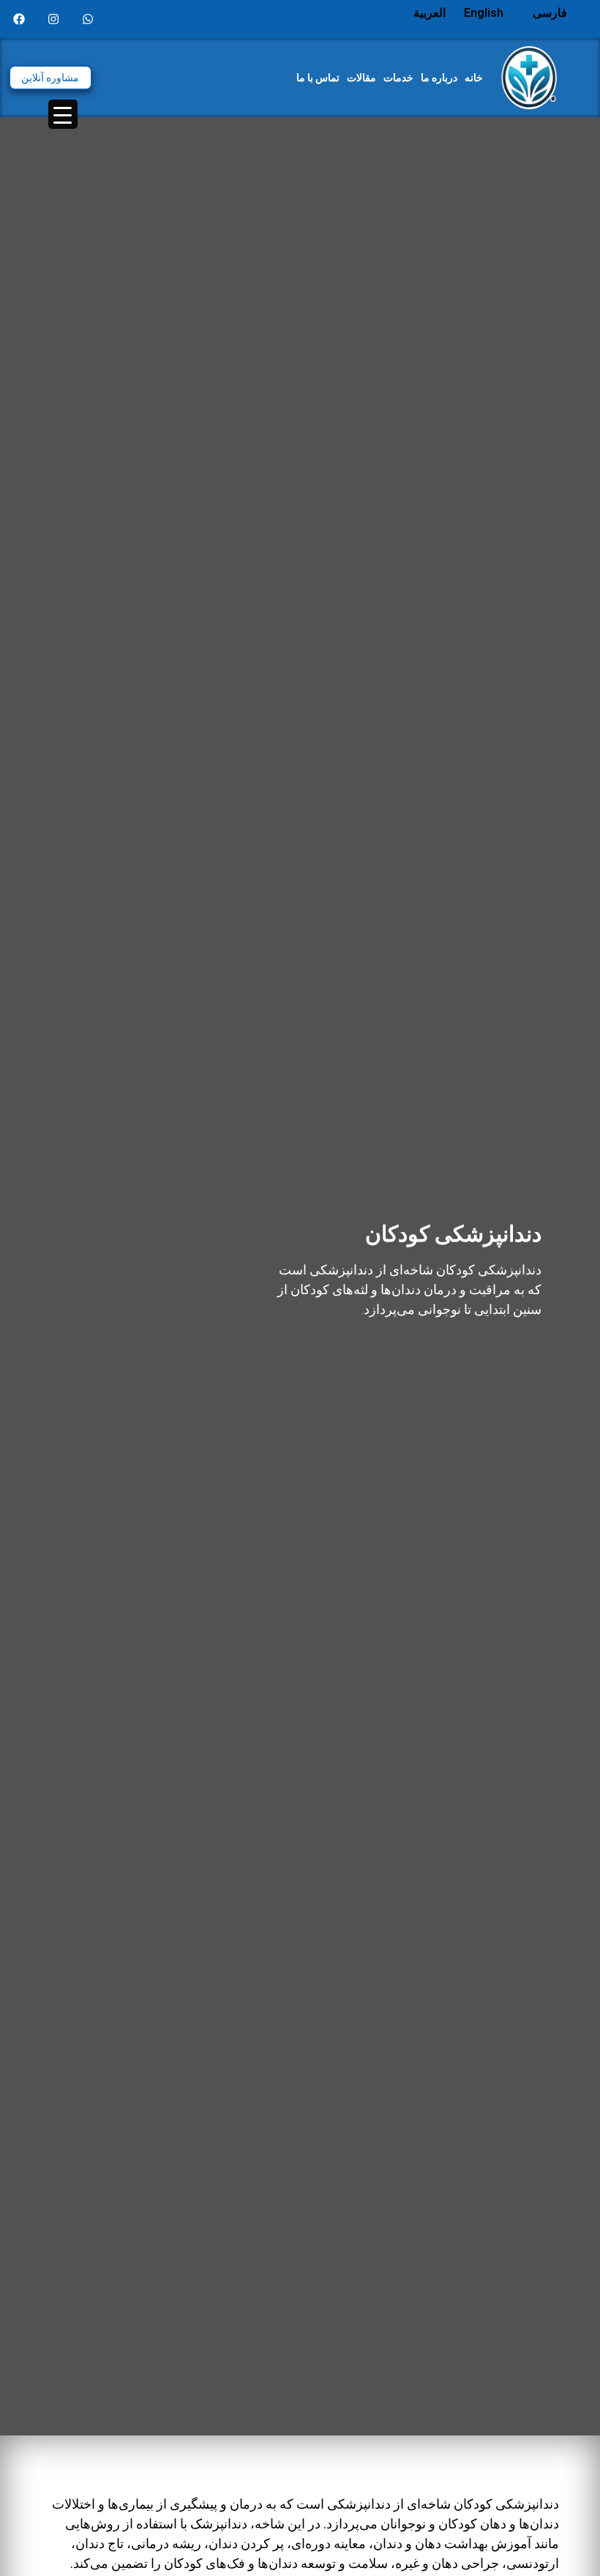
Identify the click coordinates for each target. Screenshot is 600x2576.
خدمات (398, 78)
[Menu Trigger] (63, 114)
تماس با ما (318, 78)
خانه (474, 78)
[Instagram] (53, 19)
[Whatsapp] (88, 19)
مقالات (361, 78)
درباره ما (439, 78)
